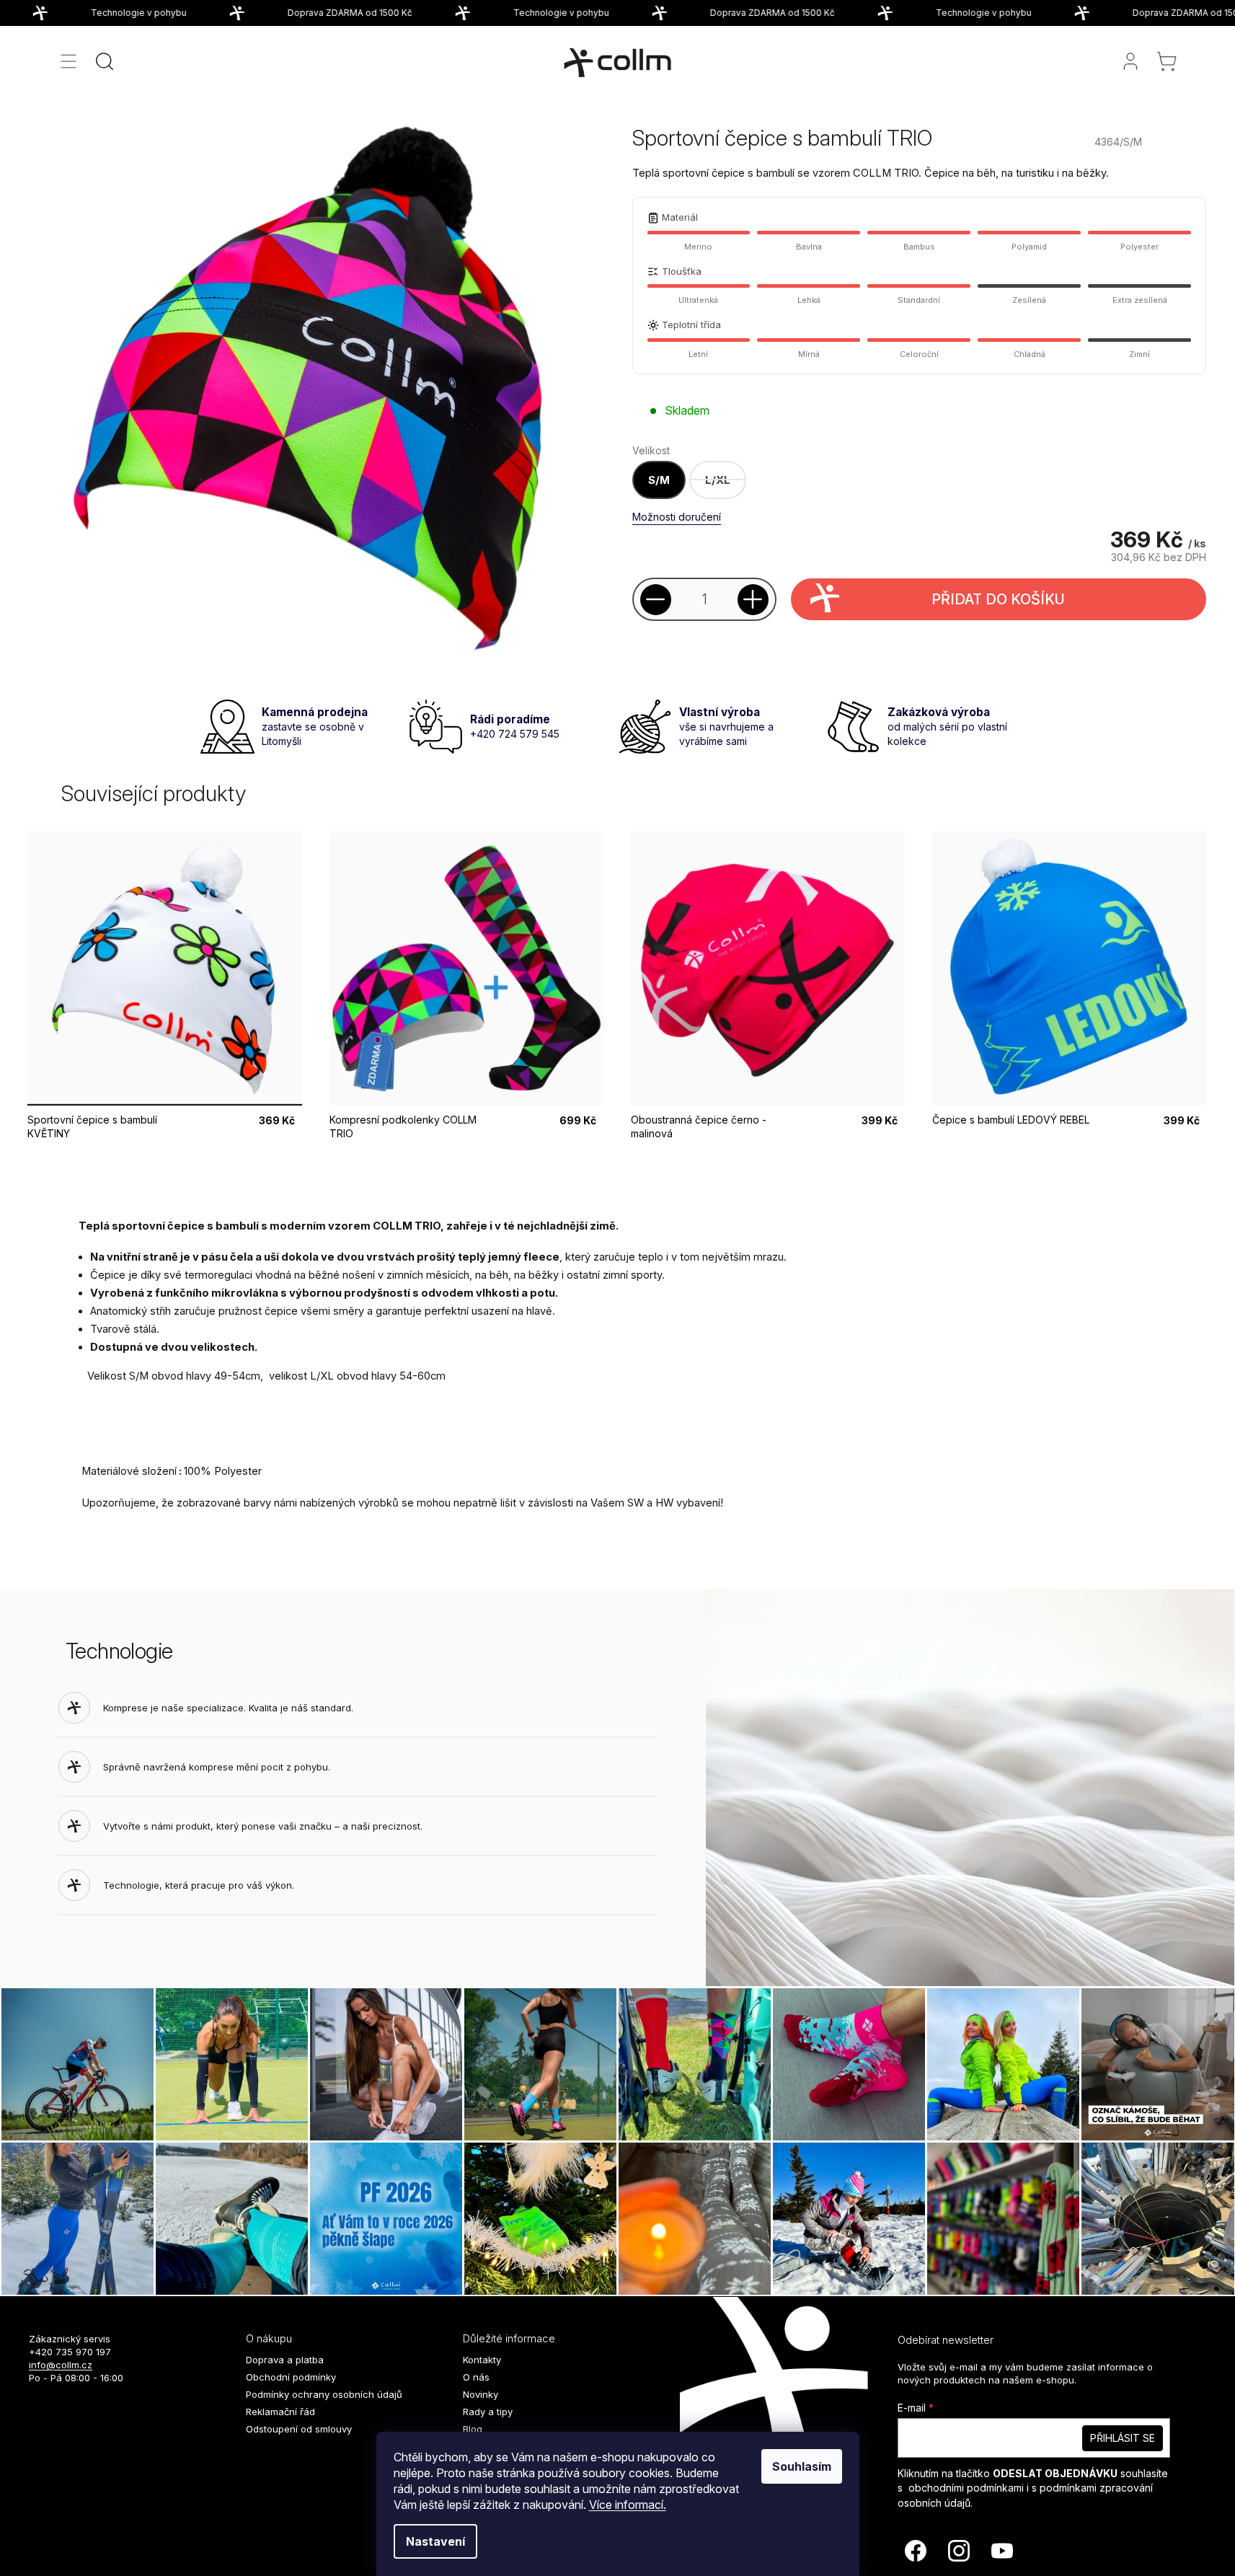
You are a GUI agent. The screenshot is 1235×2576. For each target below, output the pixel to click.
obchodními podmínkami (966, 2488)
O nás (476, 2377)
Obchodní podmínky (291, 2377)
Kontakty (482, 2360)
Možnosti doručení (677, 517)
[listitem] (718, 480)
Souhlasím (802, 2466)
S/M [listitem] (659, 480)
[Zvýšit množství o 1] (753, 600)
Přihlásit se (1123, 2438)
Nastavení (435, 2541)
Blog (473, 2429)
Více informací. (628, 2505)
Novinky (481, 2394)
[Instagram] (959, 2551)
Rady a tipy (488, 2412)
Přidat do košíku (998, 599)
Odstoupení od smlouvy (299, 2429)
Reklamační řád (280, 2412)
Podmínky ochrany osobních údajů (324, 2394)
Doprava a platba (285, 2360)
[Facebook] (916, 2551)
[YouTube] (1002, 2551)
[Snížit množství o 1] (656, 600)
